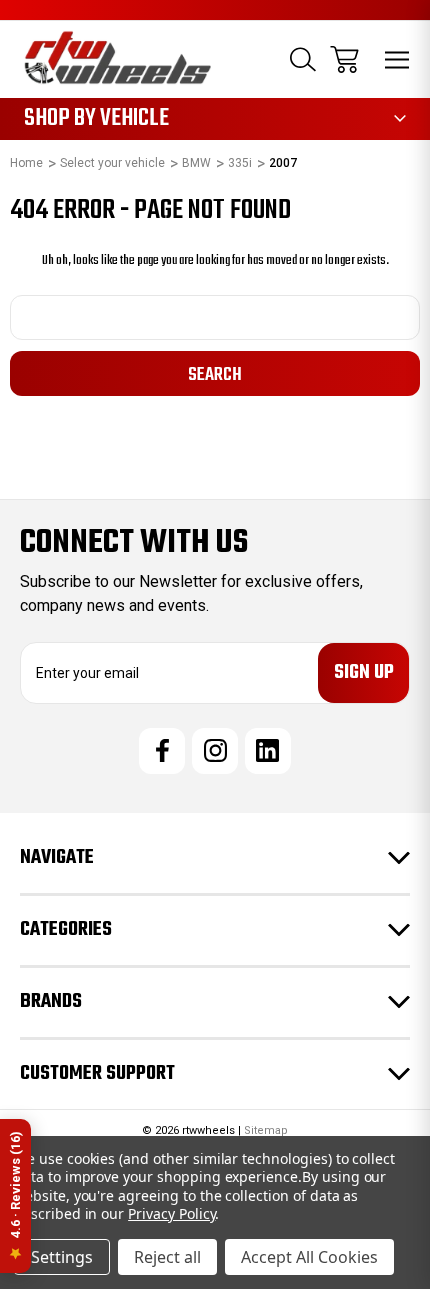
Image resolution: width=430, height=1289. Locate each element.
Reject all (167, 1257)
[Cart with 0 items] (344, 59)
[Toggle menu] (397, 59)
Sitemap (266, 1130)
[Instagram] (215, 751)
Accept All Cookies (309, 1257)
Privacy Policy (171, 1213)
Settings (62, 1257)
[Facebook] (162, 751)
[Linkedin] (268, 751)
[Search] (303, 59)
